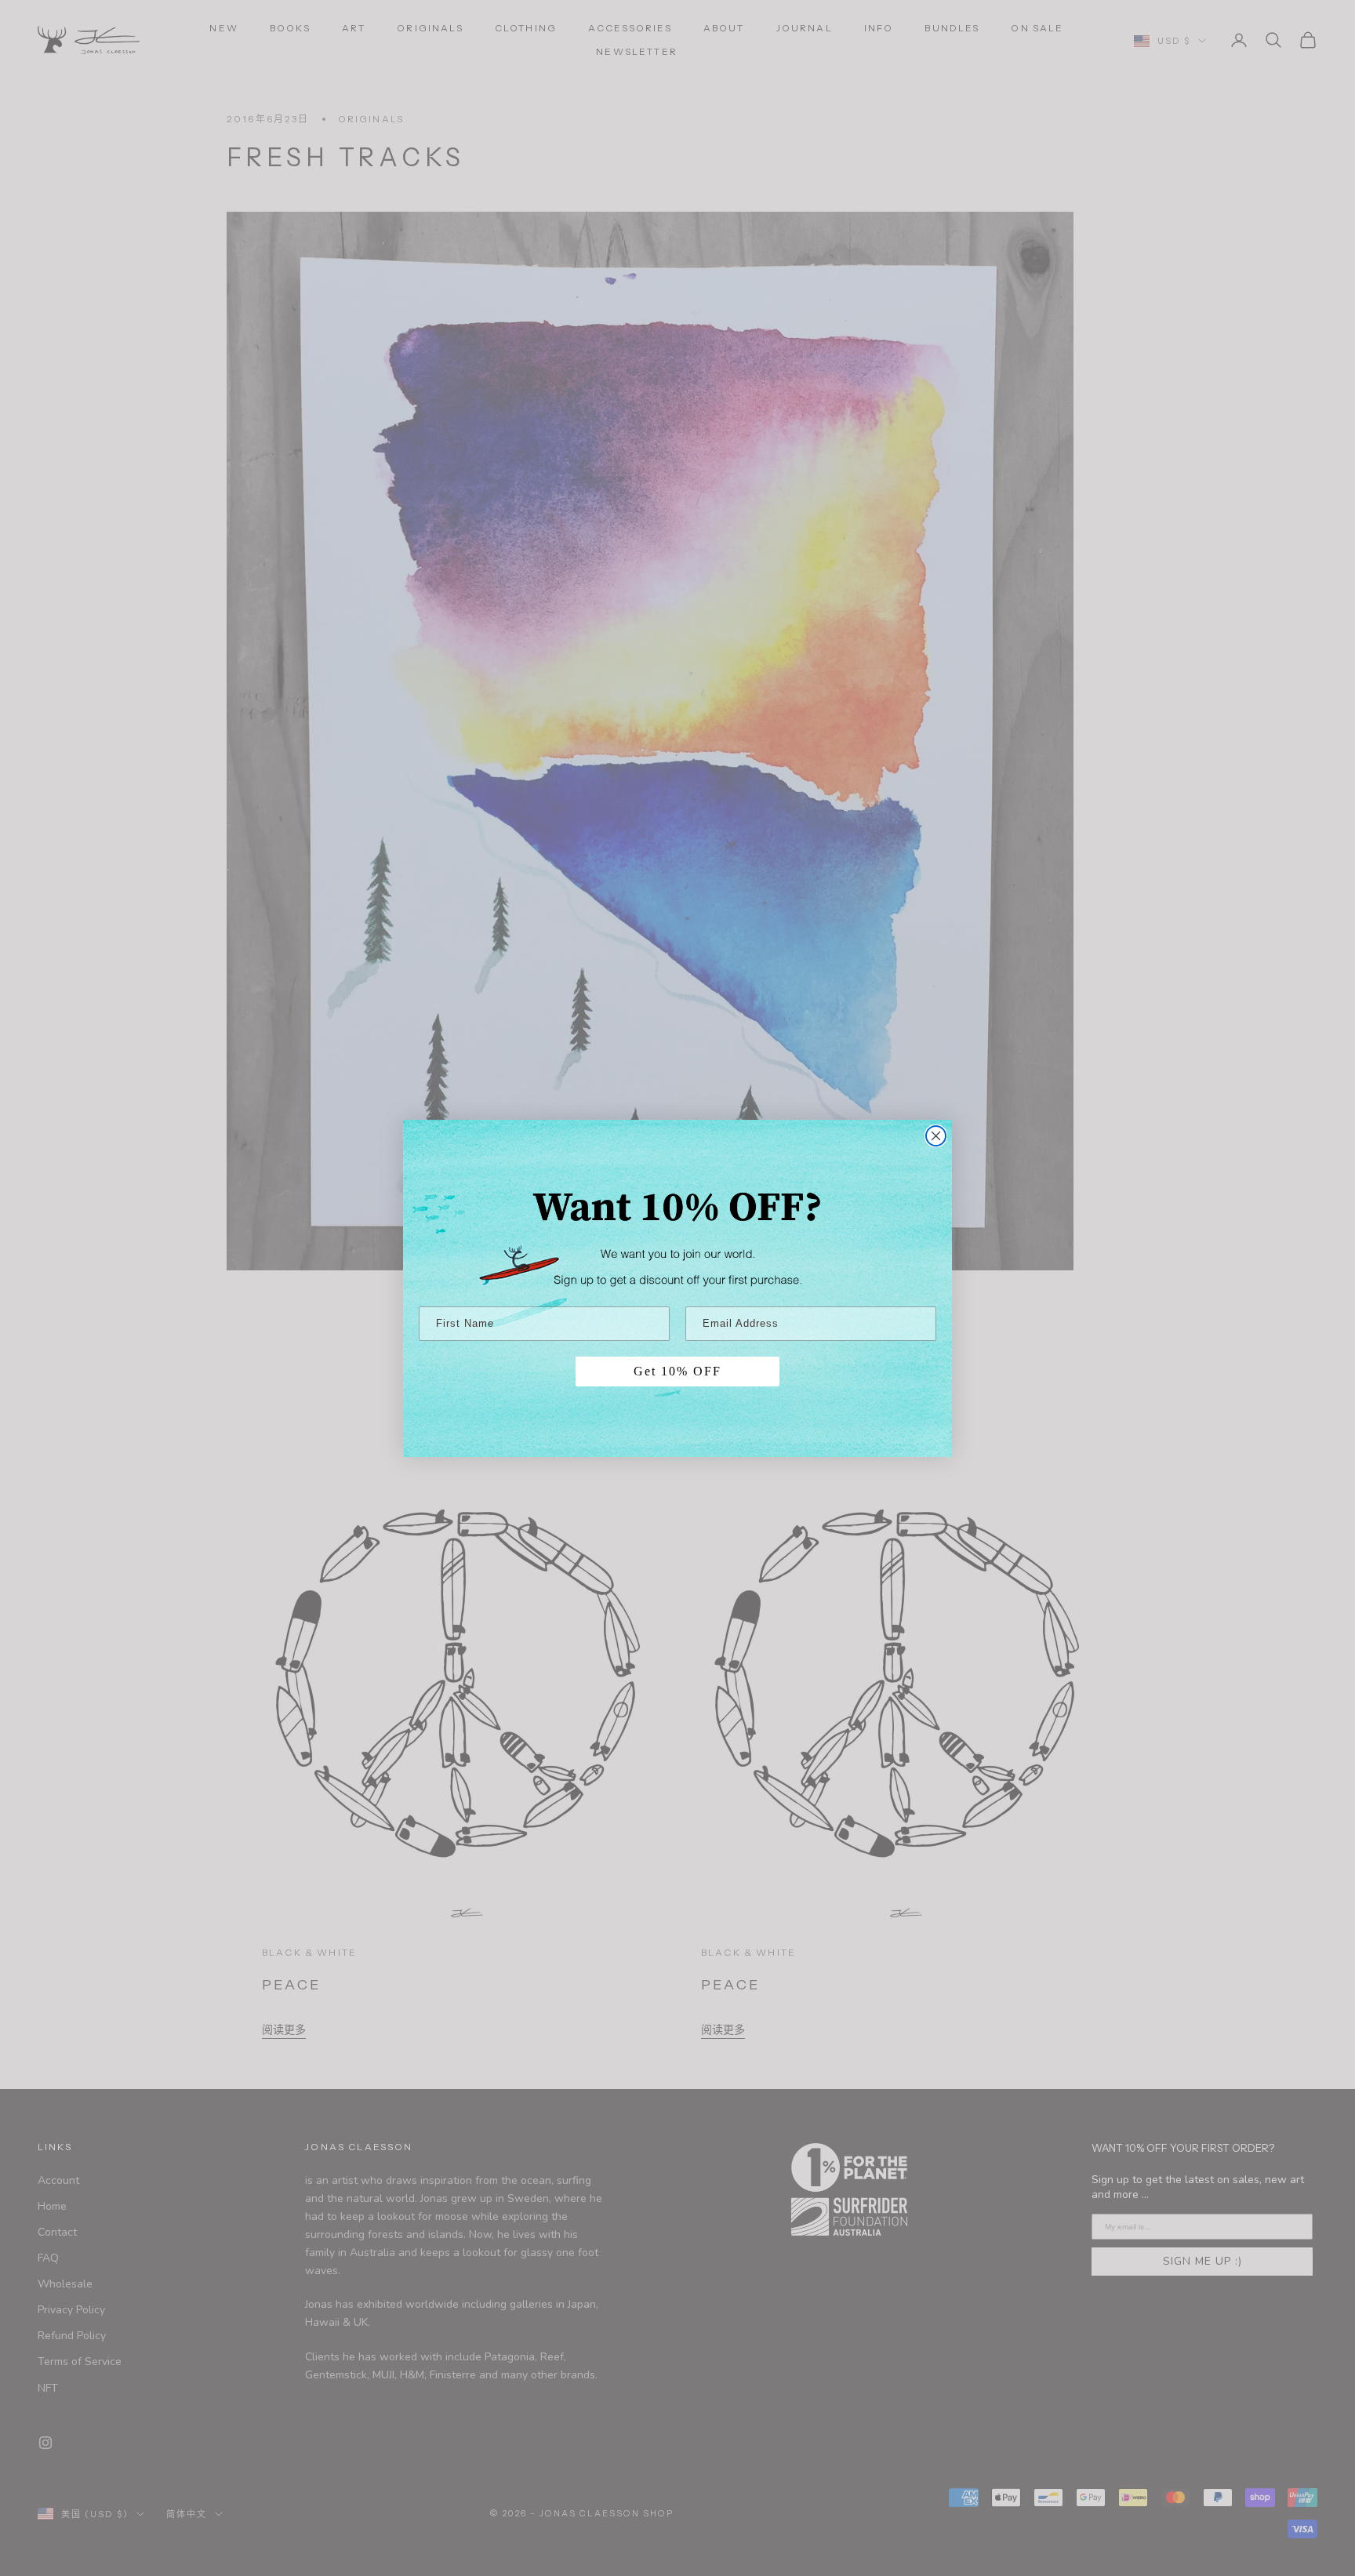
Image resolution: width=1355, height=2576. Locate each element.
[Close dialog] (936, 1136)
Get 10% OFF (677, 1371)
